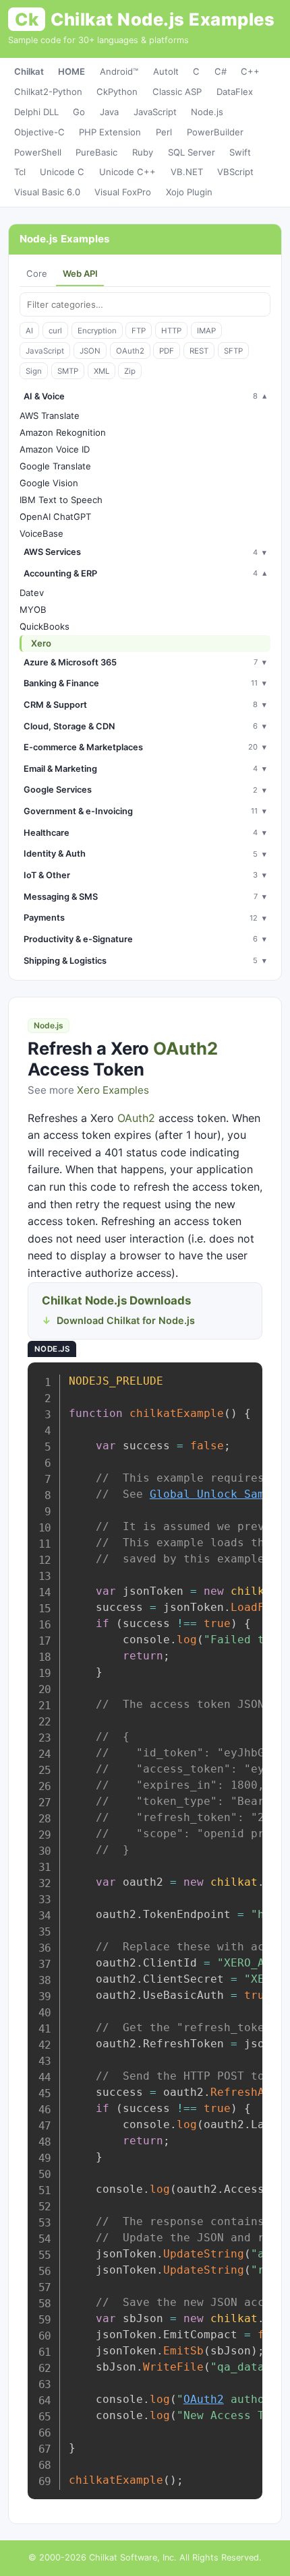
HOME (71, 71)
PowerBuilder (215, 132)
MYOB (33, 609)
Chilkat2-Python (48, 92)
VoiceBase (41, 533)
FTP (139, 331)
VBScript (235, 172)
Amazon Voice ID (55, 449)
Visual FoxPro (123, 192)
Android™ (119, 71)
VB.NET (187, 172)
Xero (41, 643)
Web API (80, 273)
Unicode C (62, 172)
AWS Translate (50, 416)
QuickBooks (45, 626)
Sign (34, 371)
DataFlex (235, 92)
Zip (130, 371)
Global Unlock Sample (217, 1494)
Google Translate (55, 466)
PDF (167, 351)
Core (37, 273)
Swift (240, 152)
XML (101, 371)
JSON (90, 351)
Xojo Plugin (189, 192)
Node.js (207, 112)
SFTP (233, 351)
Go (79, 112)
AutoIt (166, 71)
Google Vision (49, 483)
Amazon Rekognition (63, 432)
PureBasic (96, 152)
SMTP (68, 371)
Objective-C (39, 132)
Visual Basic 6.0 (47, 192)
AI (29, 331)
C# (221, 71)
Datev (32, 593)
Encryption (97, 331)
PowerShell (38, 152)
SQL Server (192, 152)
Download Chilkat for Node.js (126, 1320)
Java (109, 112)
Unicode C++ (127, 172)
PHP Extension (110, 132)
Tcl (20, 172)
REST (199, 351)
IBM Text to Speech (61, 500)
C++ (250, 71)
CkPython (117, 92)
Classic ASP (177, 92)
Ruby (143, 152)
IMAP (206, 331)
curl (55, 331)
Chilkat (29, 71)
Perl (164, 132)
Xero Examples (113, 1090)
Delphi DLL (36, 112)
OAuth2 (130, 351)
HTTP (171, 331)
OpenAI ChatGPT (55, 517)
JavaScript (155, 112)
